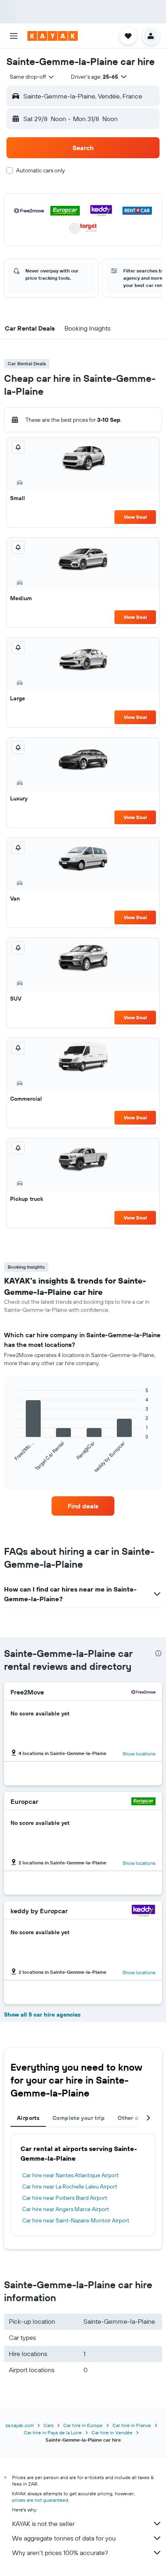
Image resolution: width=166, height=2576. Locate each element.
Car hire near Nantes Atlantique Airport (71, 2175)
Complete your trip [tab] (79, 2118)
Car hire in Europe (83, 2425)
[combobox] (32, 77)
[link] (83, 1506)
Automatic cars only (40, 170)
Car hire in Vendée (112, 2433)
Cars (49, 2425)
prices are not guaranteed (40, 2500)
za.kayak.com (20, 2425)
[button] (14, 36)
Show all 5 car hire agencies (42, 2015)
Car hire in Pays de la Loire (53, 2433)
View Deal (135, 517)
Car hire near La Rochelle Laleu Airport (70, 2186)
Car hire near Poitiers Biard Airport (65, 2198)
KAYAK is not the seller (43, 2524)
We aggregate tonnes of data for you (64, 2538)
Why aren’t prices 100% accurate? (60, 2553)
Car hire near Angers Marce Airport (66, 2209)
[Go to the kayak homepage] (53, 36)
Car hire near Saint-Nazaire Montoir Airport (76, 2220)
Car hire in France (132, 2425)
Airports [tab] (28, 2118)
